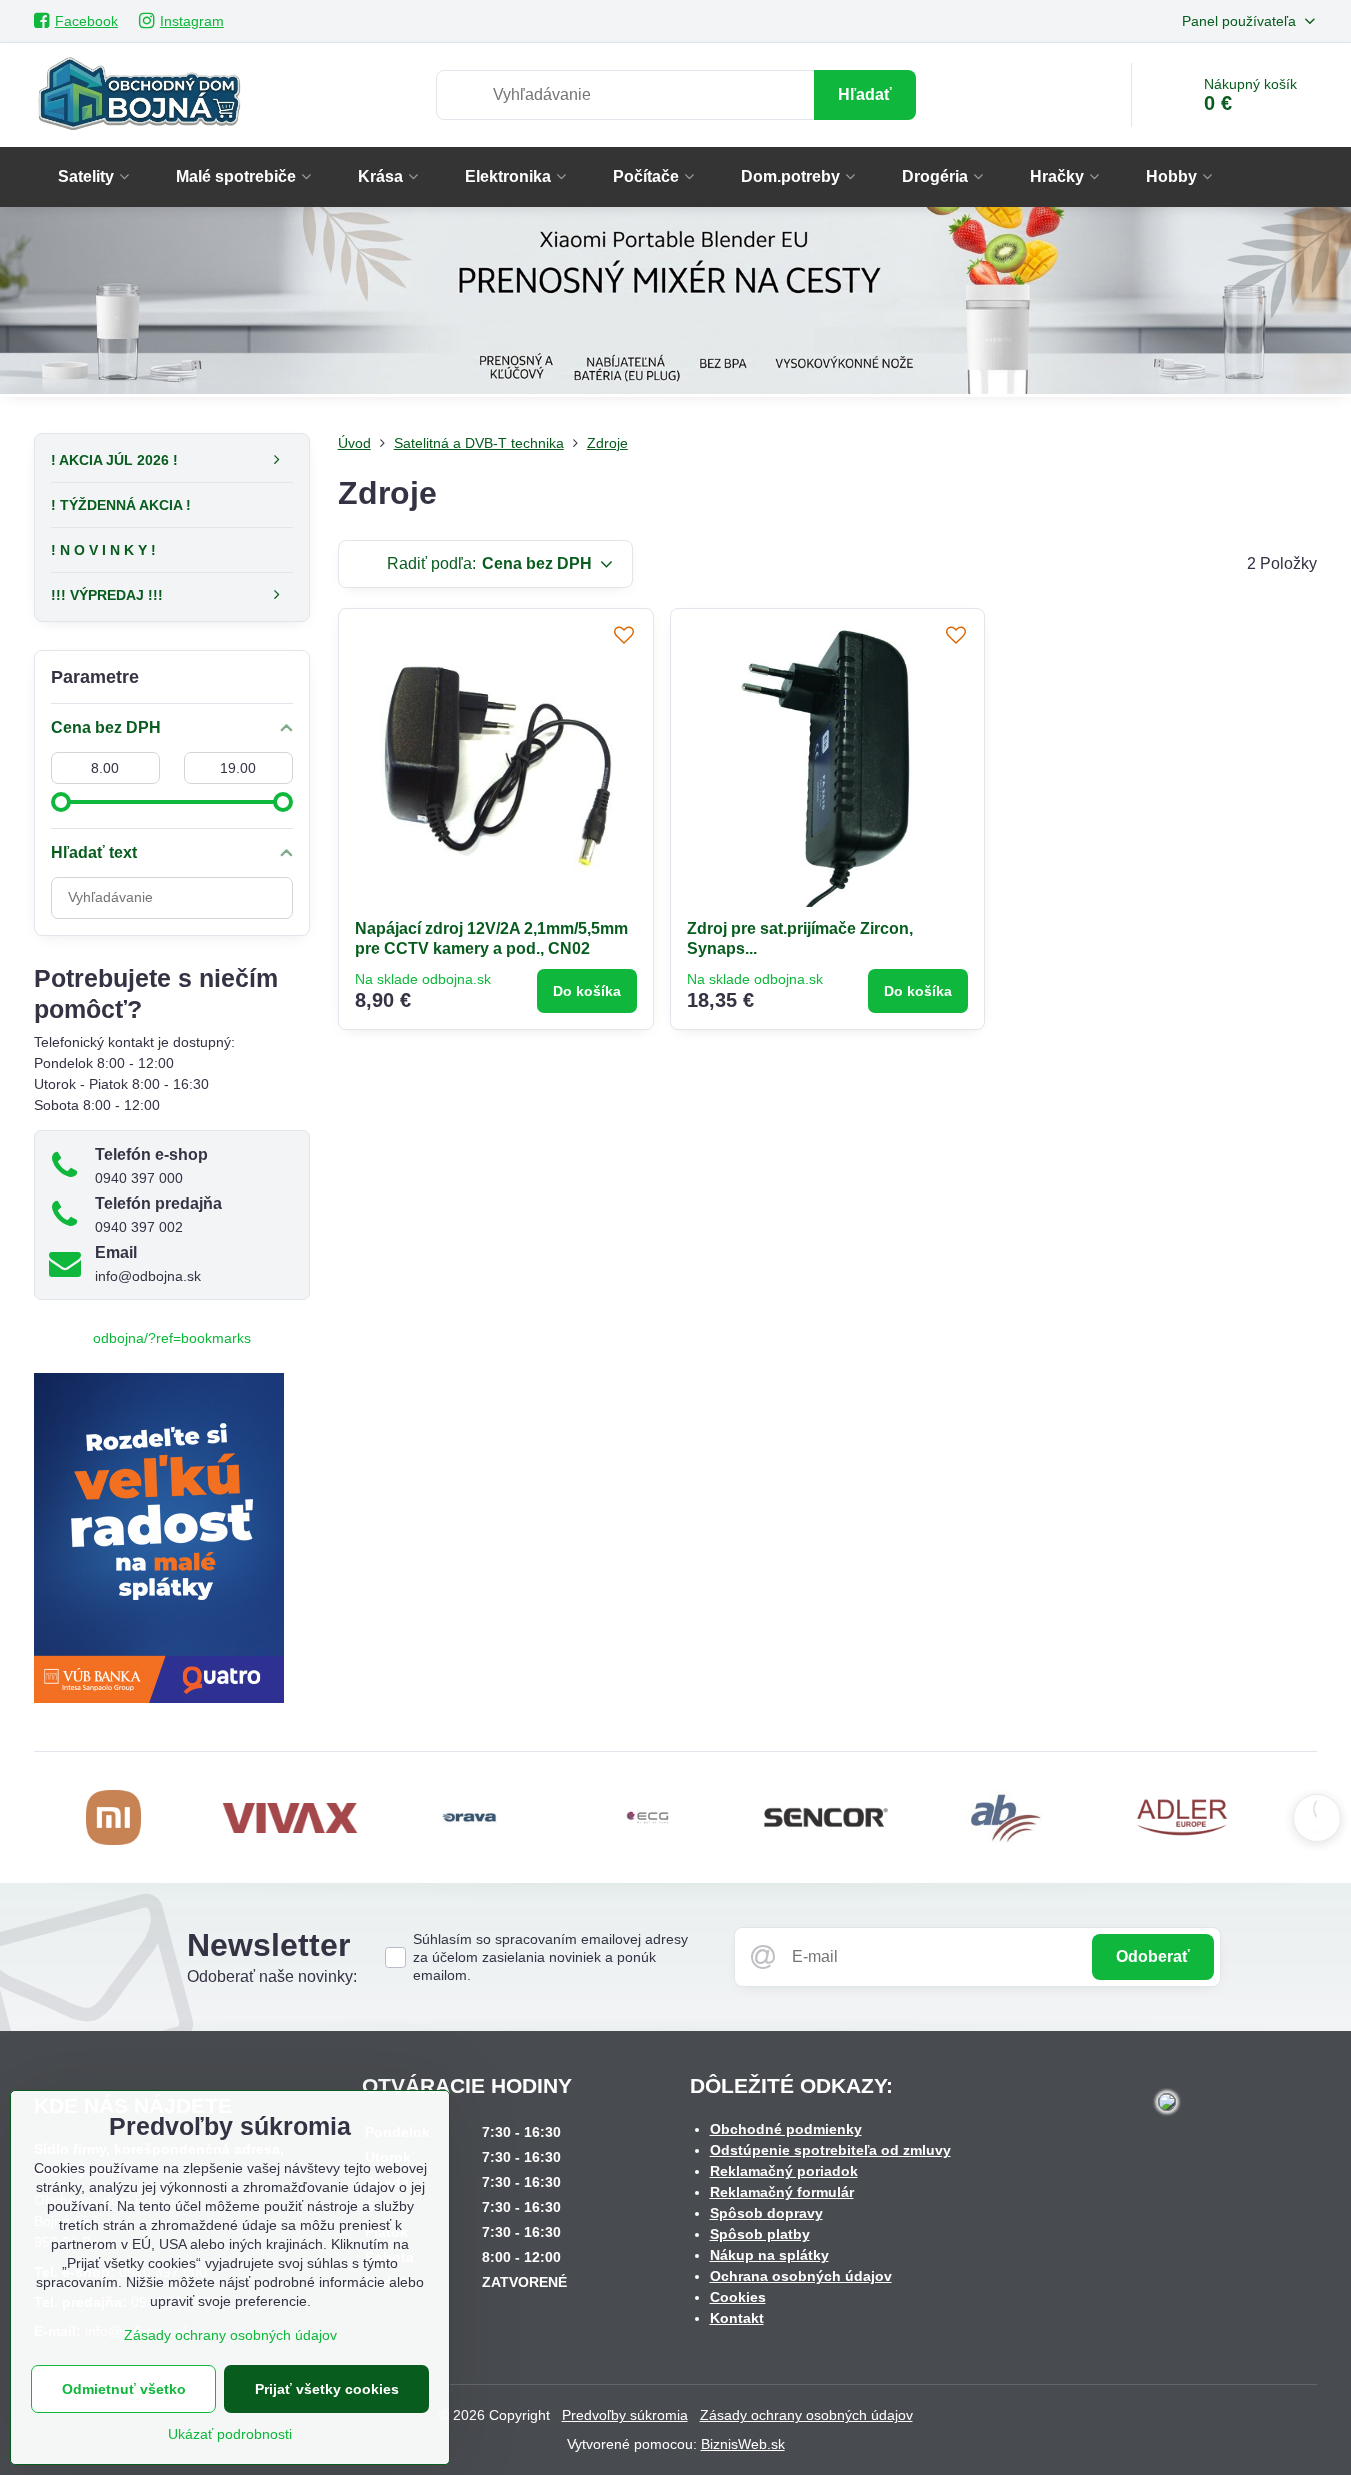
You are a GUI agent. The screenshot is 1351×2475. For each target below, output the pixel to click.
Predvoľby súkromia (625, 2415)
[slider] (61, 802)
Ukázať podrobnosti (230, 2434)
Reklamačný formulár (782, 2192)
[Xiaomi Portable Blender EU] (675, 304)
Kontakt (737, 2318)
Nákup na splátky (769, 2255)
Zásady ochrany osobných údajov (806, 2415)
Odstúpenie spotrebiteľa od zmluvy (830, 2150)
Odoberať (1153, 1956)
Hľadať (865, 94)
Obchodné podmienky (786, 2129)
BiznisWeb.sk (743, 2444)
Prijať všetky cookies (327, 2389)
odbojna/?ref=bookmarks (172, 1338)
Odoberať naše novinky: (272, 1976)
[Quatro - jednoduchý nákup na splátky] (159, 1698)
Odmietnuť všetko (124, 2389)
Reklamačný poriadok (784, 2171)
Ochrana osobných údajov (801, 2276)
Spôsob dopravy (766, 2213)
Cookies (738, 2297)
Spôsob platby (760, 2234)
